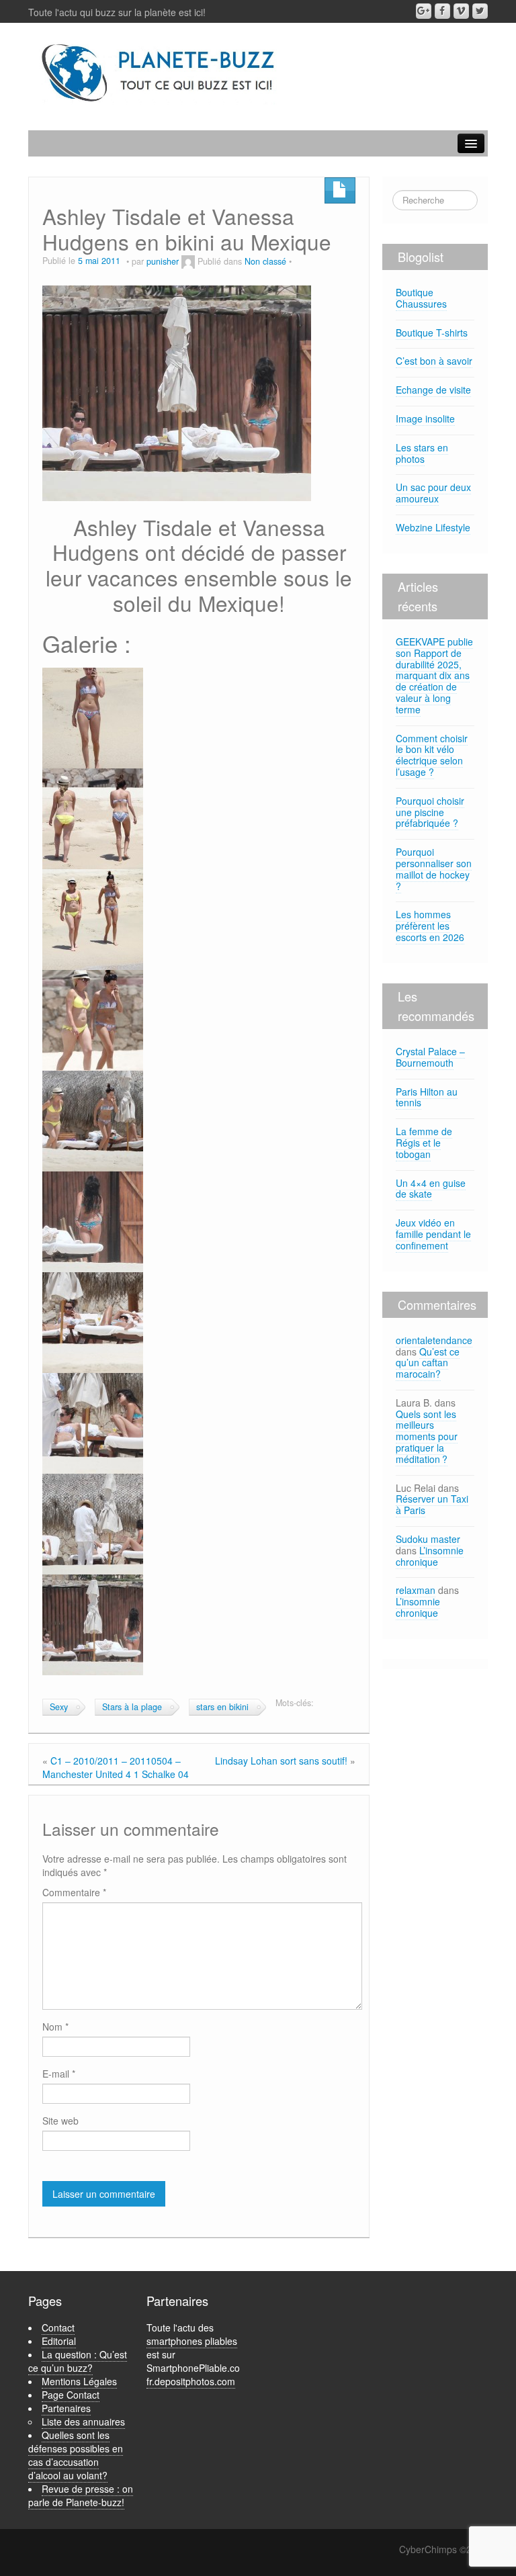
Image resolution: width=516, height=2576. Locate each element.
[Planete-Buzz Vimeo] (461, 11)
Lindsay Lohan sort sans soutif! (281, 1761)
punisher (163, 261)
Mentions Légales (79, 2381)
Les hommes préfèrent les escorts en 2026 (430, 926)
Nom (55, 2027)
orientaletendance (434, 1340)
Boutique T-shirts (432, 332)
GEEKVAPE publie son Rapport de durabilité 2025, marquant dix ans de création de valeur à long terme (434, 675)
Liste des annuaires (83, 2422)
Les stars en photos (422, 453)
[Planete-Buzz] (160, 73)
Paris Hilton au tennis (427, 1097)
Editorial (59, 2341)
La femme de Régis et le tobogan (424, 1143)
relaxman (416, 1590)
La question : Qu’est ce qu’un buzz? (78, 2361)
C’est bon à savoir (434, 361)
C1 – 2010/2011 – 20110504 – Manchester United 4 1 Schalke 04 (116, 1767)
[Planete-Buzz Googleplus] (424, 11)
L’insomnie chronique (430, 1556)
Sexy (59, 1707)
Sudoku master (428, 1539)
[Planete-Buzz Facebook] (442, 11)
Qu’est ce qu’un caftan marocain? (428, 1363)
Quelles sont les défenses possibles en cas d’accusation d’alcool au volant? (76, 2455)
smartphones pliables (192, 2341)
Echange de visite (433, 390)
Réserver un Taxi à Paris (432, 1504)
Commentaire (74, 1892)
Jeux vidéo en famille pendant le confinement (433, 1234)
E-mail (59, 2074)
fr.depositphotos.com (191, 2381)
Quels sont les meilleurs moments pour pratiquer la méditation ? (427, 1436)
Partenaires (66, 2408)
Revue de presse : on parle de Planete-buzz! (81, 2495)
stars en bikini (222, 1707)
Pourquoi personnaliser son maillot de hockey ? (434, 869)
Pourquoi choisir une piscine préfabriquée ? (430, 812)
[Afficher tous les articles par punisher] (188, 261)
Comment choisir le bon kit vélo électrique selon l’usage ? (432, 755)
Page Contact (71, 2395)
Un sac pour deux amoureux (433, 493)
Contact (58, 2327)
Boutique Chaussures (421, 298)
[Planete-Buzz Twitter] (480, 11)
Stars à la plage (132, 1707)
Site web (60, 2121)
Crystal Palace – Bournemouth (430, 1057)
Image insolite (425, 418)
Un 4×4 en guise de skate (431, 1189)
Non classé (265, 261)
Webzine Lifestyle (433, 527)
